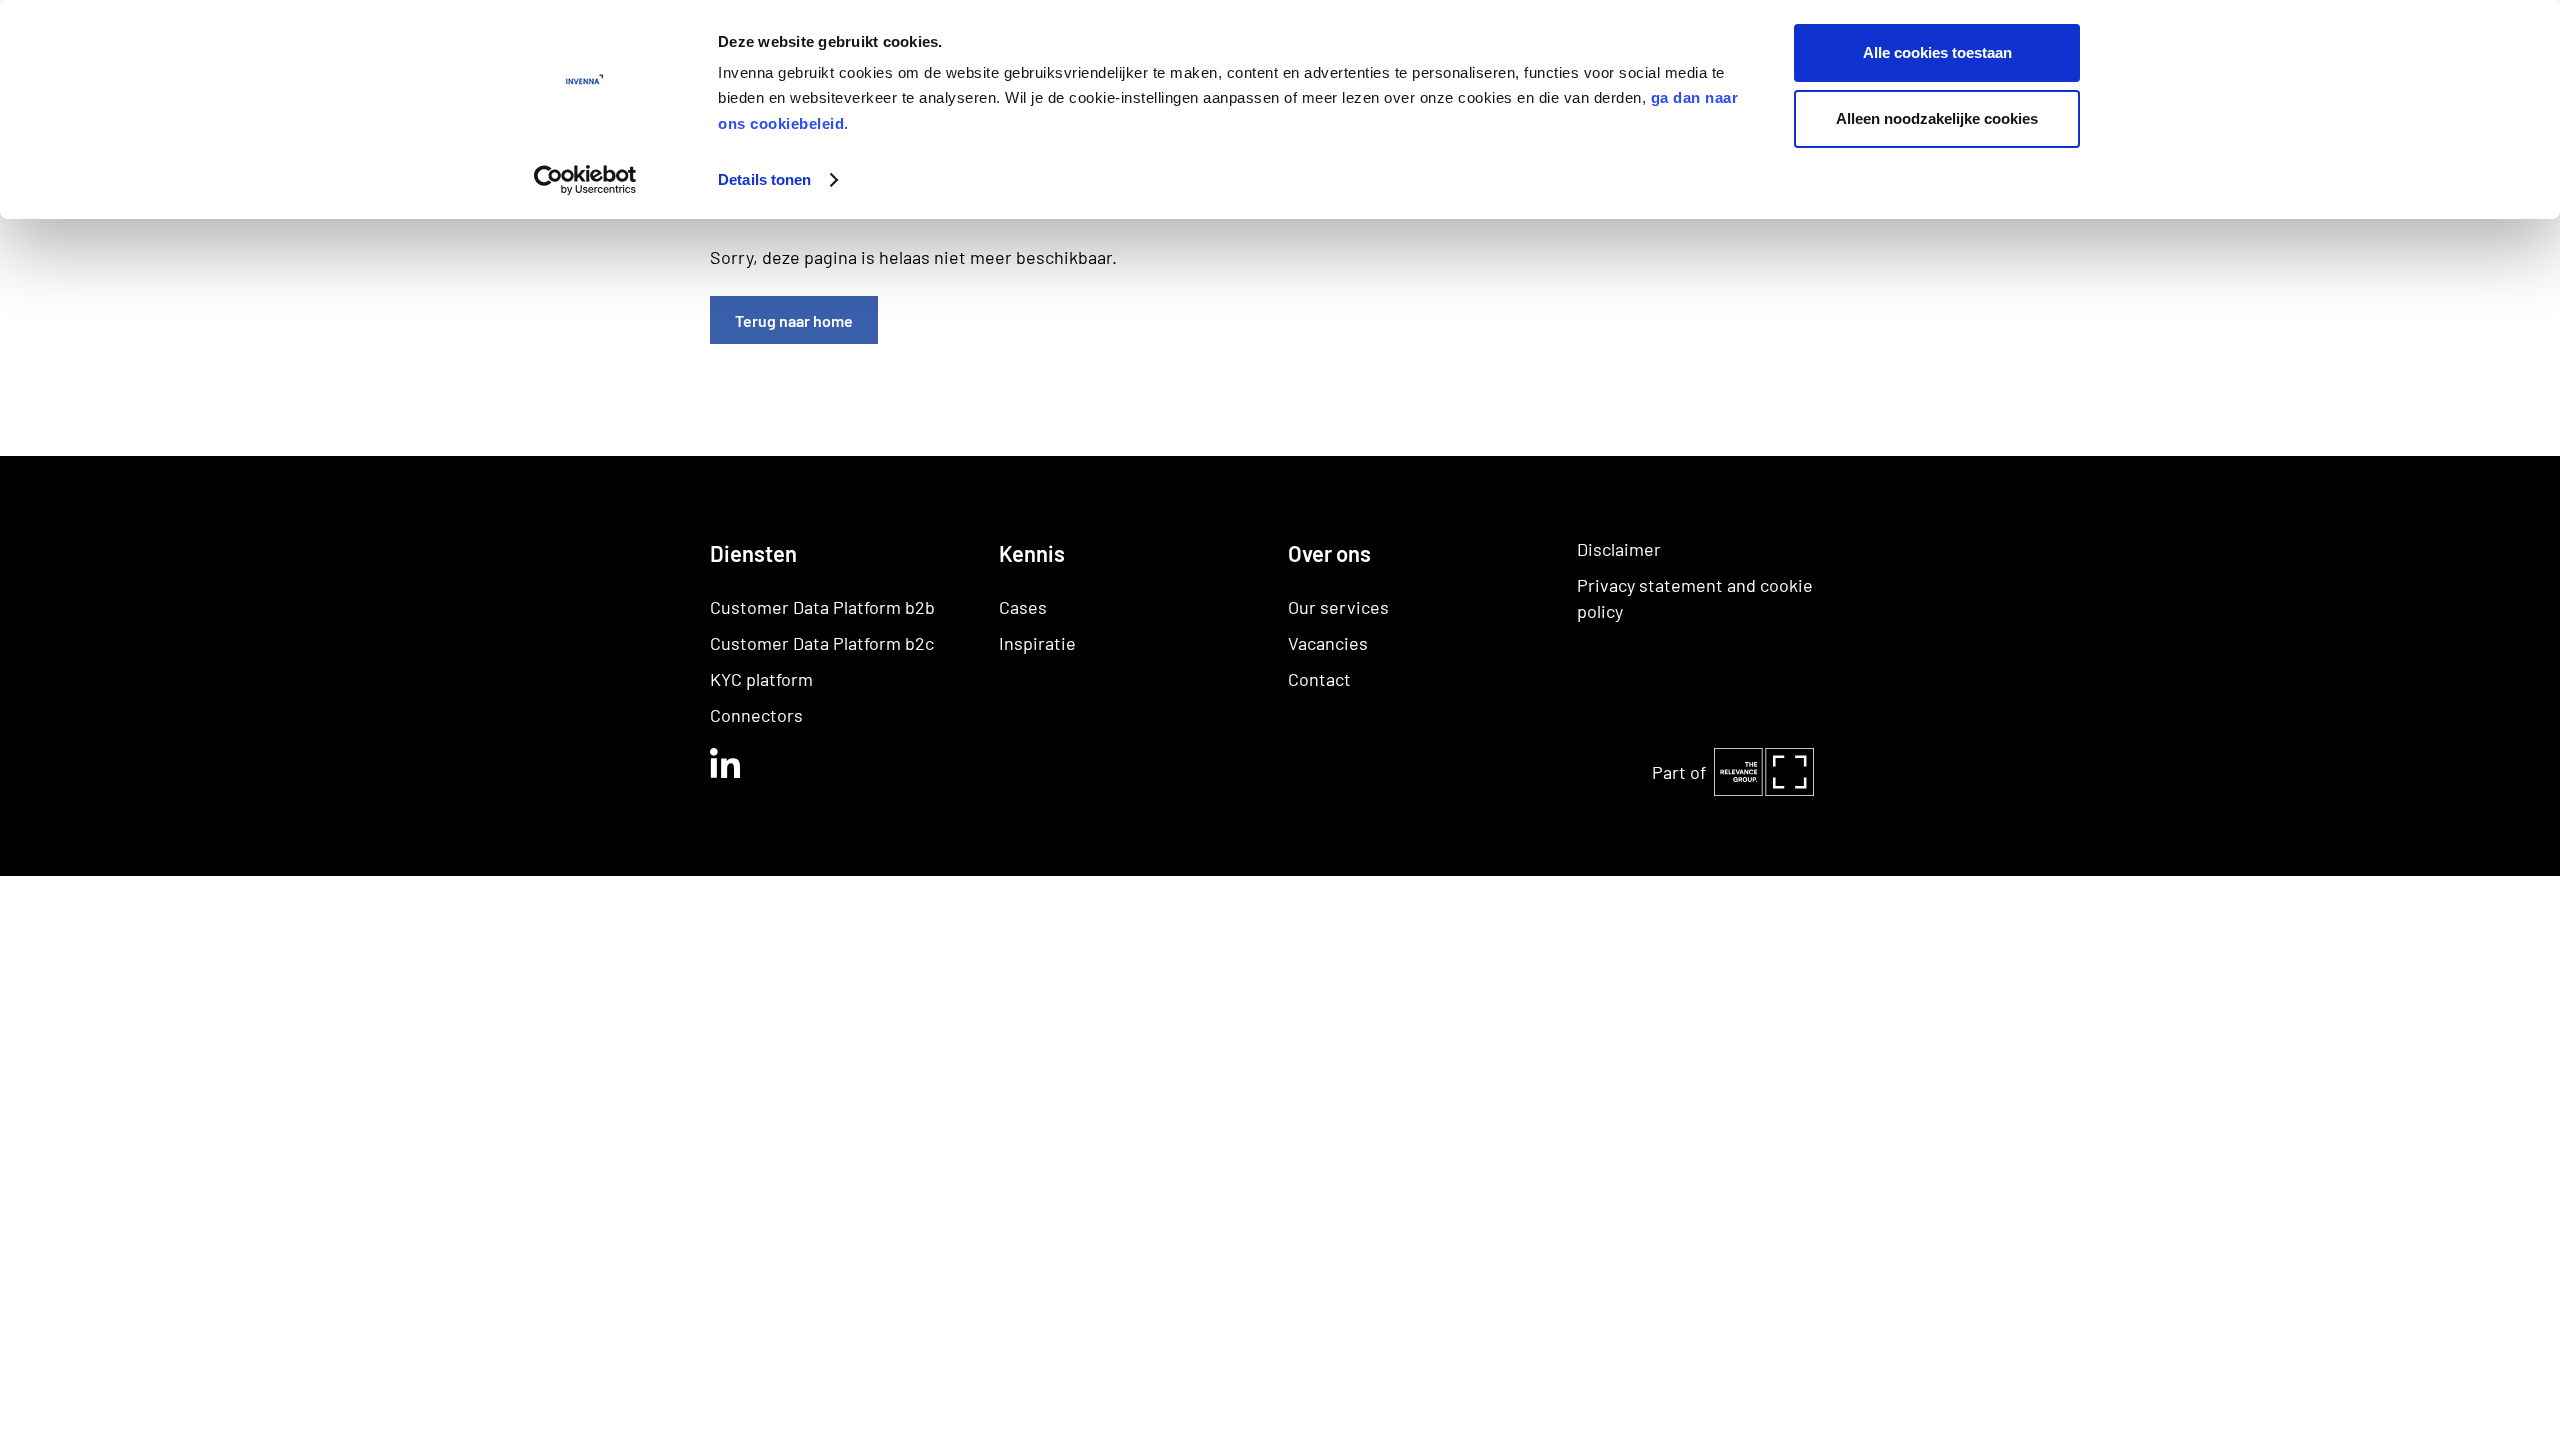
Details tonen (764, 179)
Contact (1319, 679)
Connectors (756, 715)
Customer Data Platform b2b (822, 607)
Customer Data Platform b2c (822, 643)
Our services (1338, 607)
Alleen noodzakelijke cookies (1937, 118)
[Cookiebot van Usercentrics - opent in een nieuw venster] (585, 180)
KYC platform (761, 679)
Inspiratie (1037, 643)
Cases (1023, 607)
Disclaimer (1619, 549)
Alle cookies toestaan (1937, 52)
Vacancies (1328, 643)
